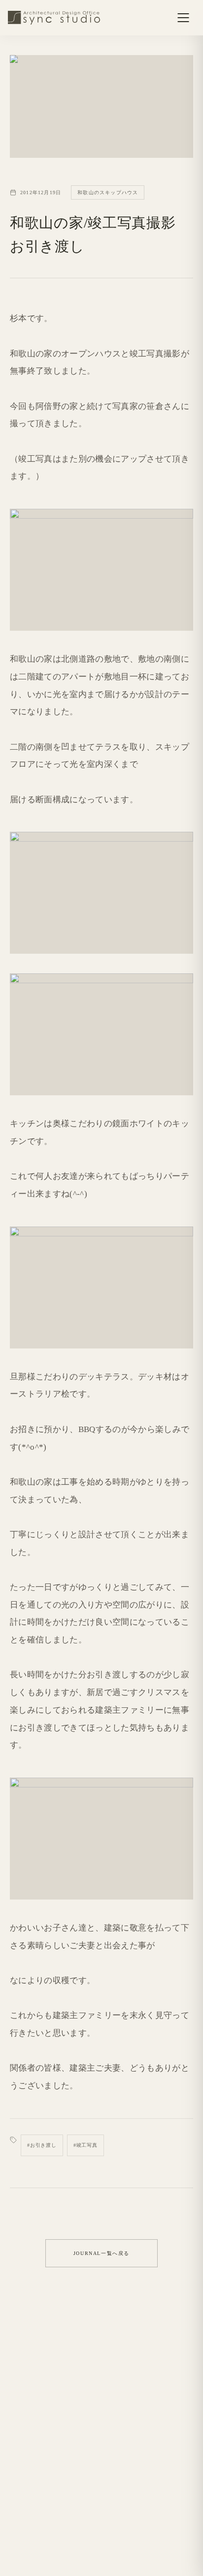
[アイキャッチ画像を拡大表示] (101, 106)
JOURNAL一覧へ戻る (101, 2253)
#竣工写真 (85, 2145)
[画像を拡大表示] (101, 570)
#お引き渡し (42, 2145)
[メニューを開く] (183, 18)
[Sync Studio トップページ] (54, 18)
